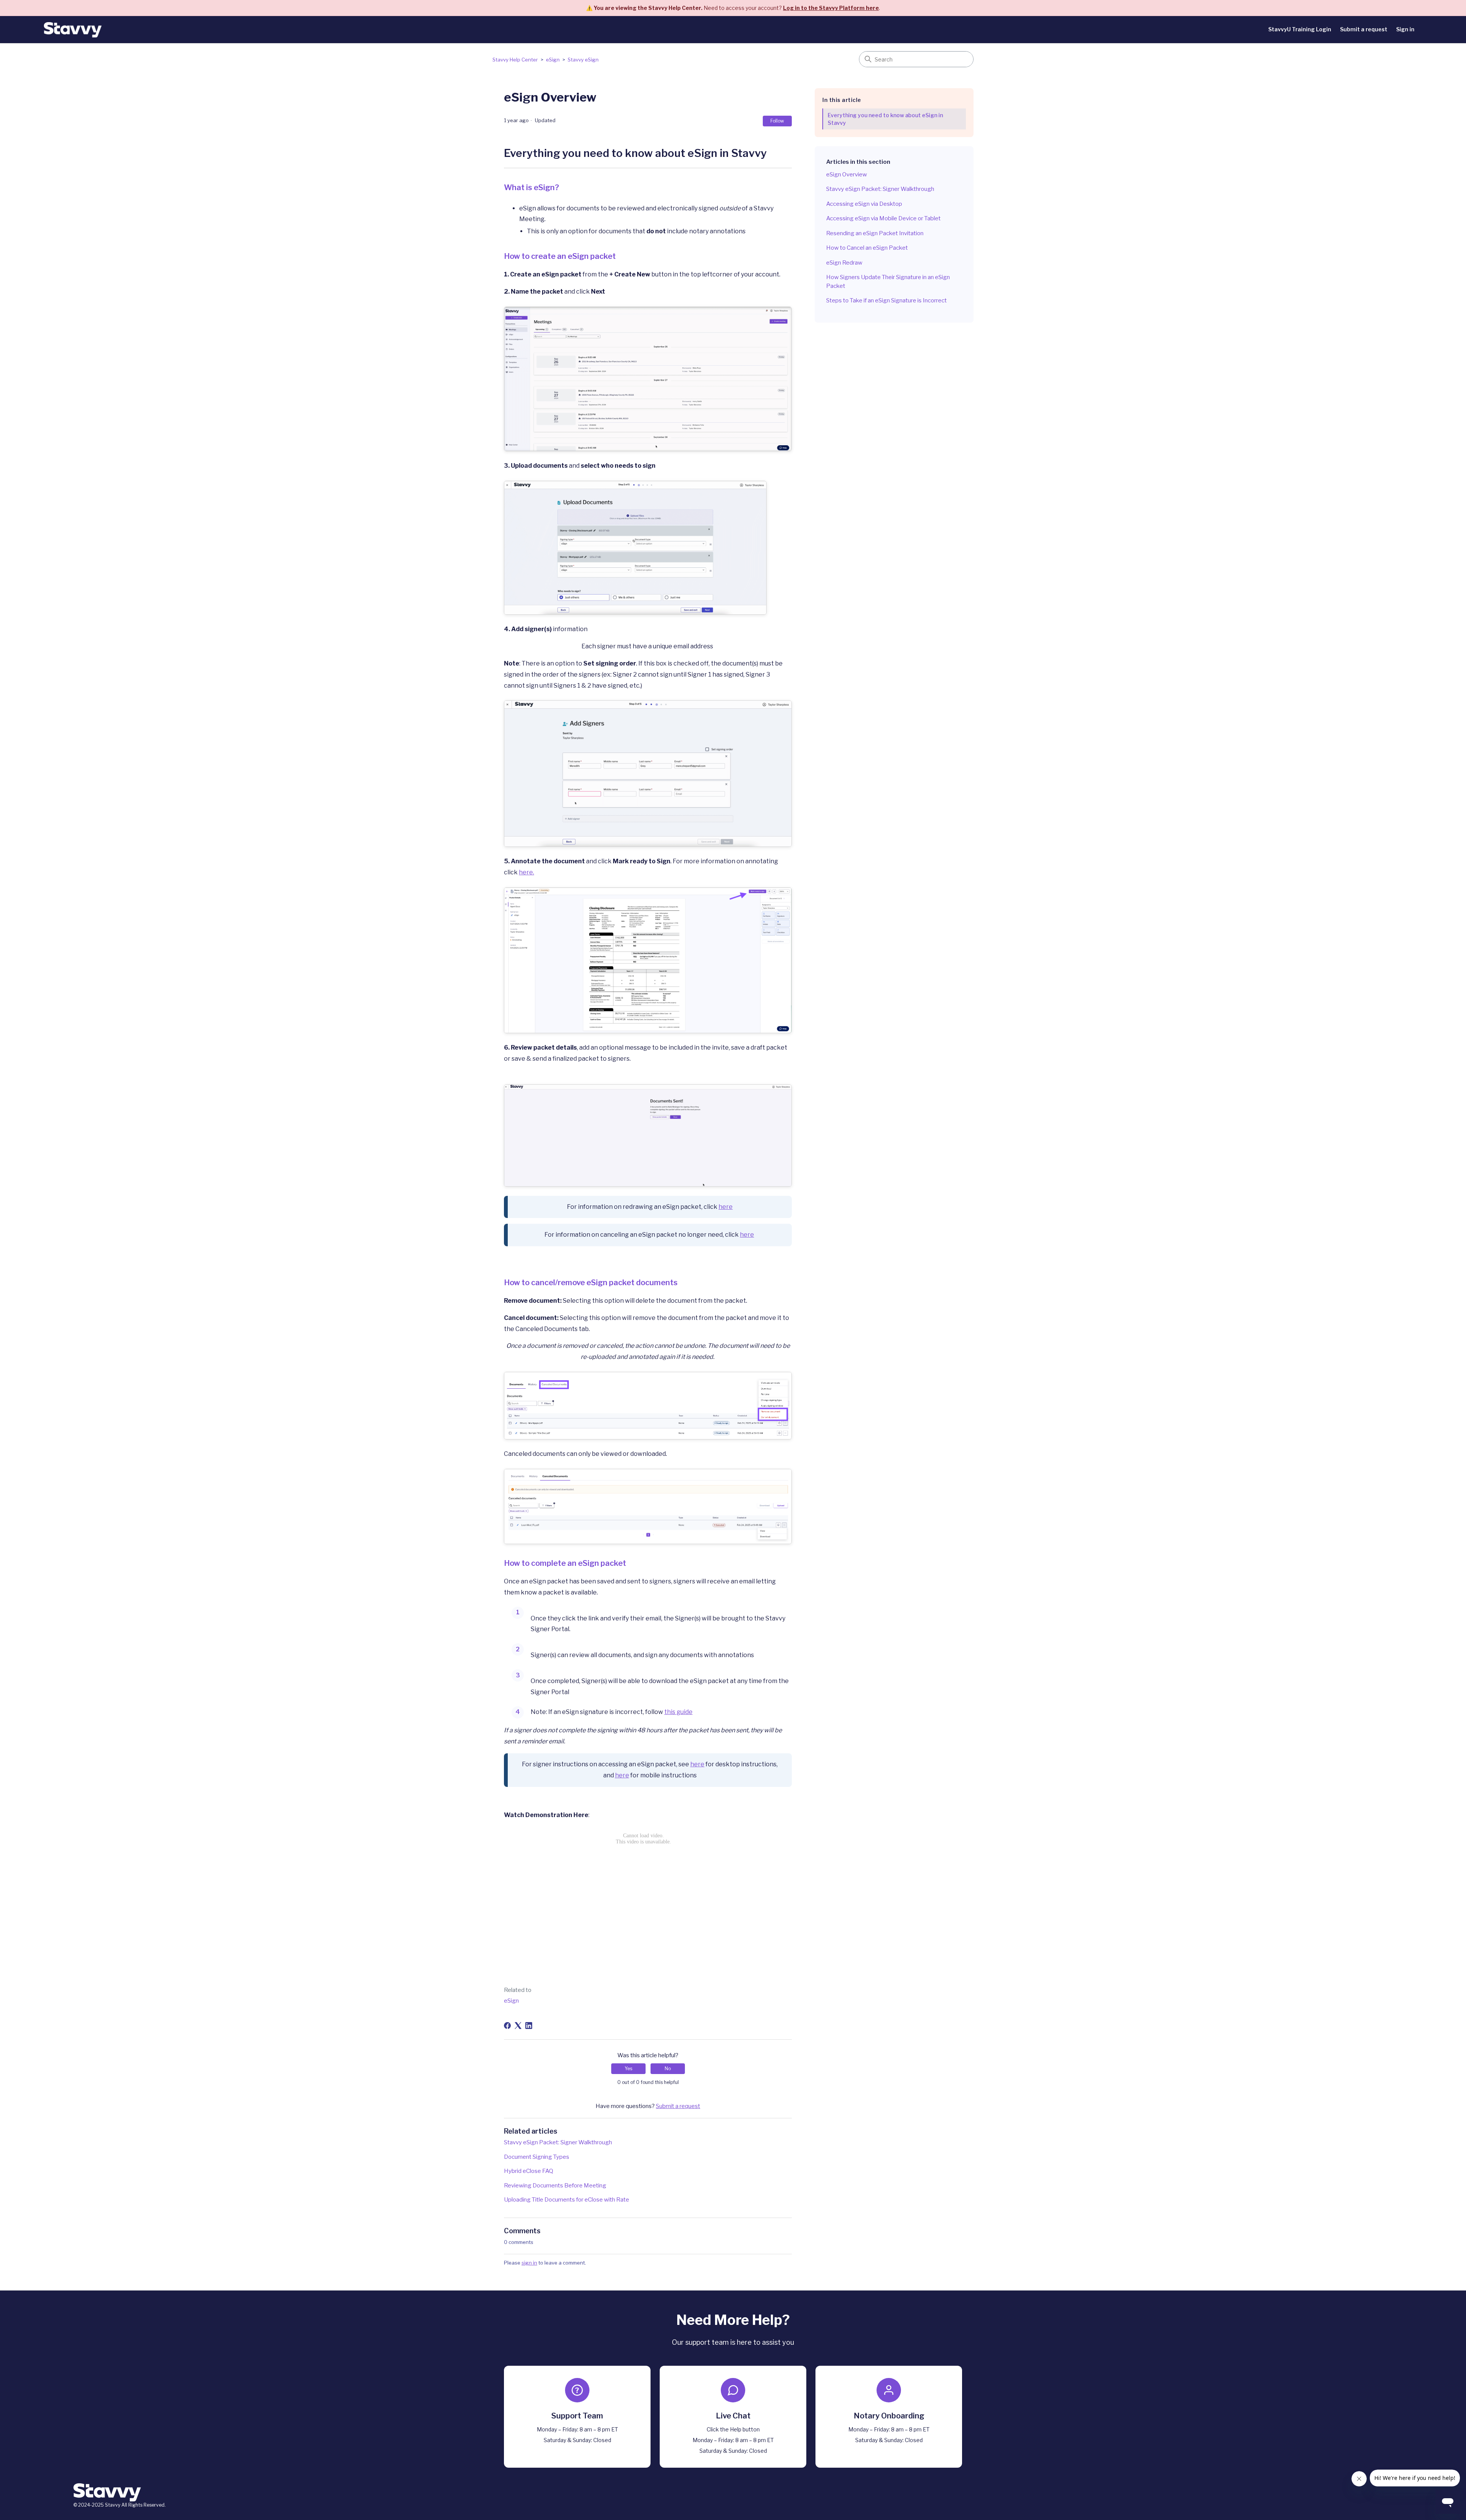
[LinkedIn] (529, 2026)
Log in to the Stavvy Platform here (831, 8)
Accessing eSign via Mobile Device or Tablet (883, 218)
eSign (553, 60)
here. (526, 872)
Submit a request (1364, 29)
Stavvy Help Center (515, 60)
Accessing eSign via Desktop (864, 204)
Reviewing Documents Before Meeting (555, 2186)
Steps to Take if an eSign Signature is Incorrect (886, 300)
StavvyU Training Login (1300, 29)
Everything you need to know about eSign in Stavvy (885, 119)
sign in (529, 2263)
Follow (777, 121)
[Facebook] (507, 2026)
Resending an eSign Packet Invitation (875, 233)
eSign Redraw (844, 263)
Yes (628, 2068)
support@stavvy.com (577, 2449)
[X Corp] (518, 2026)
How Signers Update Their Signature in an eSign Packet (888, 282)
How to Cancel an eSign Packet (867, 248)
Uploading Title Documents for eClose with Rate (567, 2200)
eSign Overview (847, 174)
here (726, 1207)
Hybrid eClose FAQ (529, 2171)
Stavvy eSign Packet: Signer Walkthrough (880, 189)
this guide (678, 1712)
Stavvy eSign (583, 60)
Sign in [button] (1405, 29)
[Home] (73, 30)
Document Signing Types (537, 2157)
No (668, 2068)
